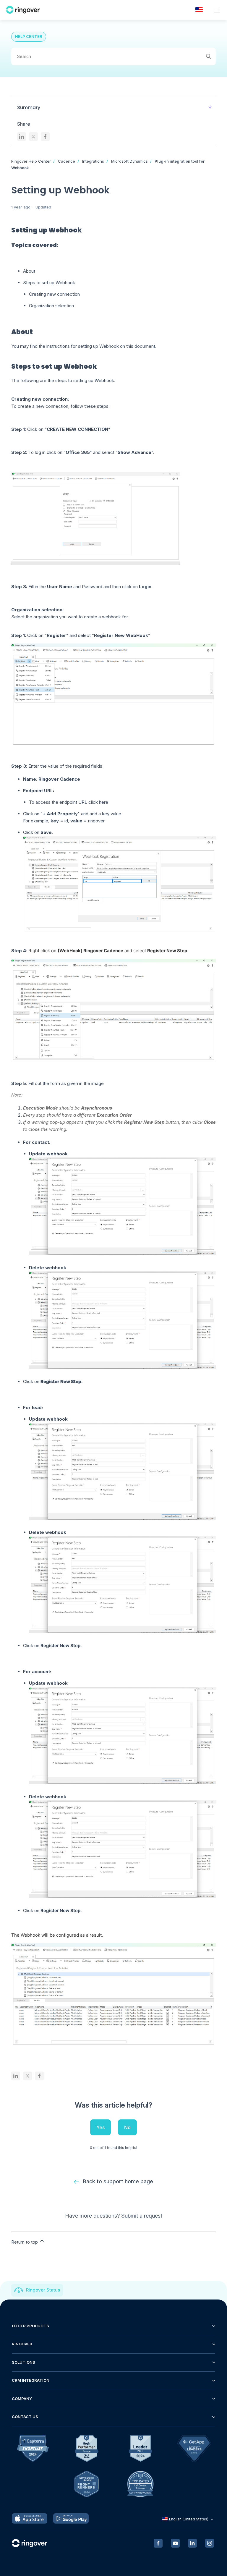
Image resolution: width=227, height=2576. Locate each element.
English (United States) (189, 2519)
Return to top (25, 2242)
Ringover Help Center (31, 161)
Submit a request (142, 2216)
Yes (100, 2127)
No (127, 2127)
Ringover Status (43, 2290)
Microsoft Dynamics (129, 161)
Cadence (67, 161)
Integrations (93, 161)
